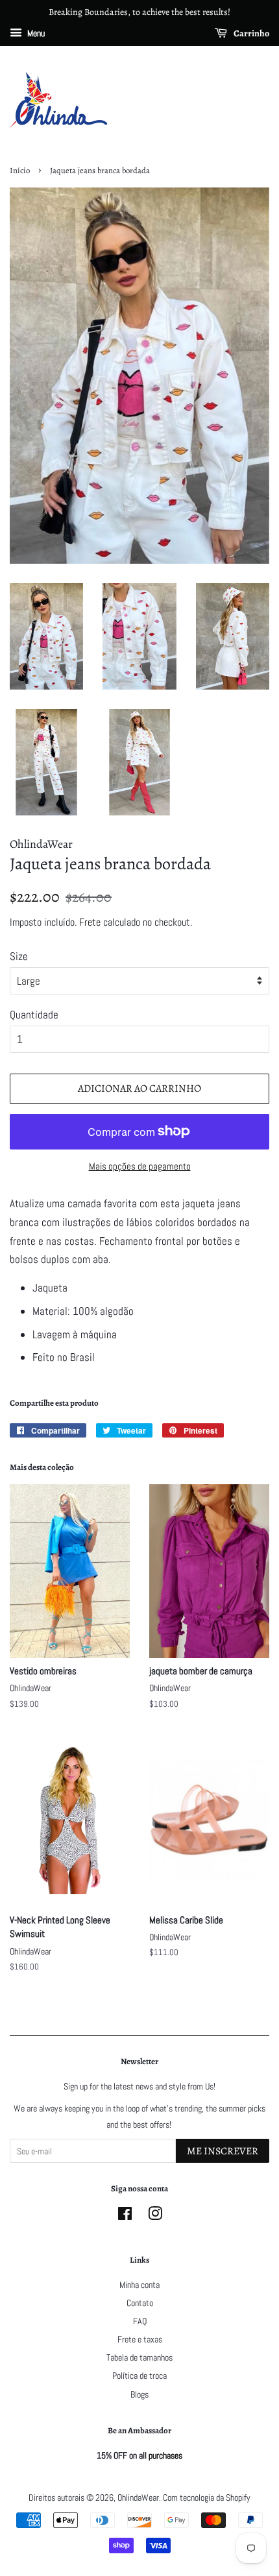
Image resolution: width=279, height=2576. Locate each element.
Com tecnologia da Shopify (207, 2498)
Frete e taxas (140, 2339)
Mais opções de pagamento (140, 1166)
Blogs (139, 2394)
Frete (90, 922)
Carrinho (251, 33)
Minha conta (139, 2285)
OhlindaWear (138, 2498)
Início (20, 170)
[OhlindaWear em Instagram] (155, 2216)
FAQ (140, 2321)
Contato (140, 2303)
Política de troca (139, 2376)
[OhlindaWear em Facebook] (125, 2216)
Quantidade (34, 1015)
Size (19, 956)
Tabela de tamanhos (139, 2357)
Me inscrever (223, 2151)
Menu (35, 33)
